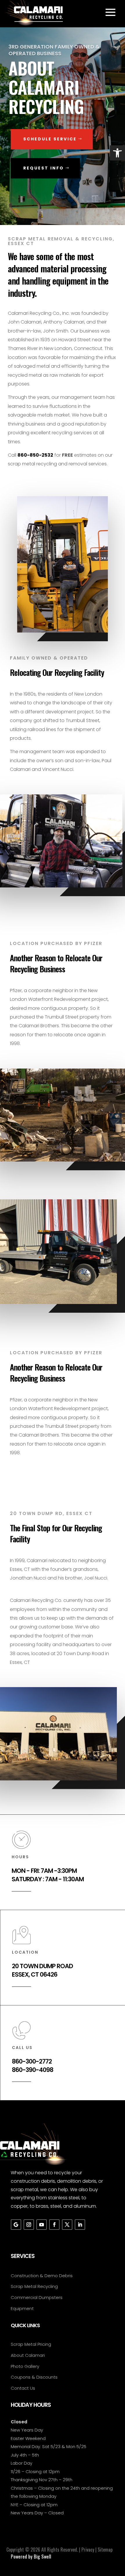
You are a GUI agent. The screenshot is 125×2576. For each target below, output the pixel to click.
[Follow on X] (67, 2225)
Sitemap (105, 2550)
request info (44, 168)
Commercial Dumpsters (37, 2297)
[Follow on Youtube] (42, 2225)
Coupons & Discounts (34, 2377)
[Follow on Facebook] (54, 2225)
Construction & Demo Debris (42, 2276)
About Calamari (28, 2355)
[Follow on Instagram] (29, 2225)
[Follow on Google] (16, 2225)
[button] (117, 153)
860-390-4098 (33, 2070)
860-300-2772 (32, 2061)
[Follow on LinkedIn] (80, 2225)
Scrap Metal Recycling (34, 2286)
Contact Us (23, 2388)
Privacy (88, 2550)
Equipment (22, 2308)
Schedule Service (50, 139)
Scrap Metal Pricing (31, 2344)
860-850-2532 (35, 455)
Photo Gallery (25, 2366)
